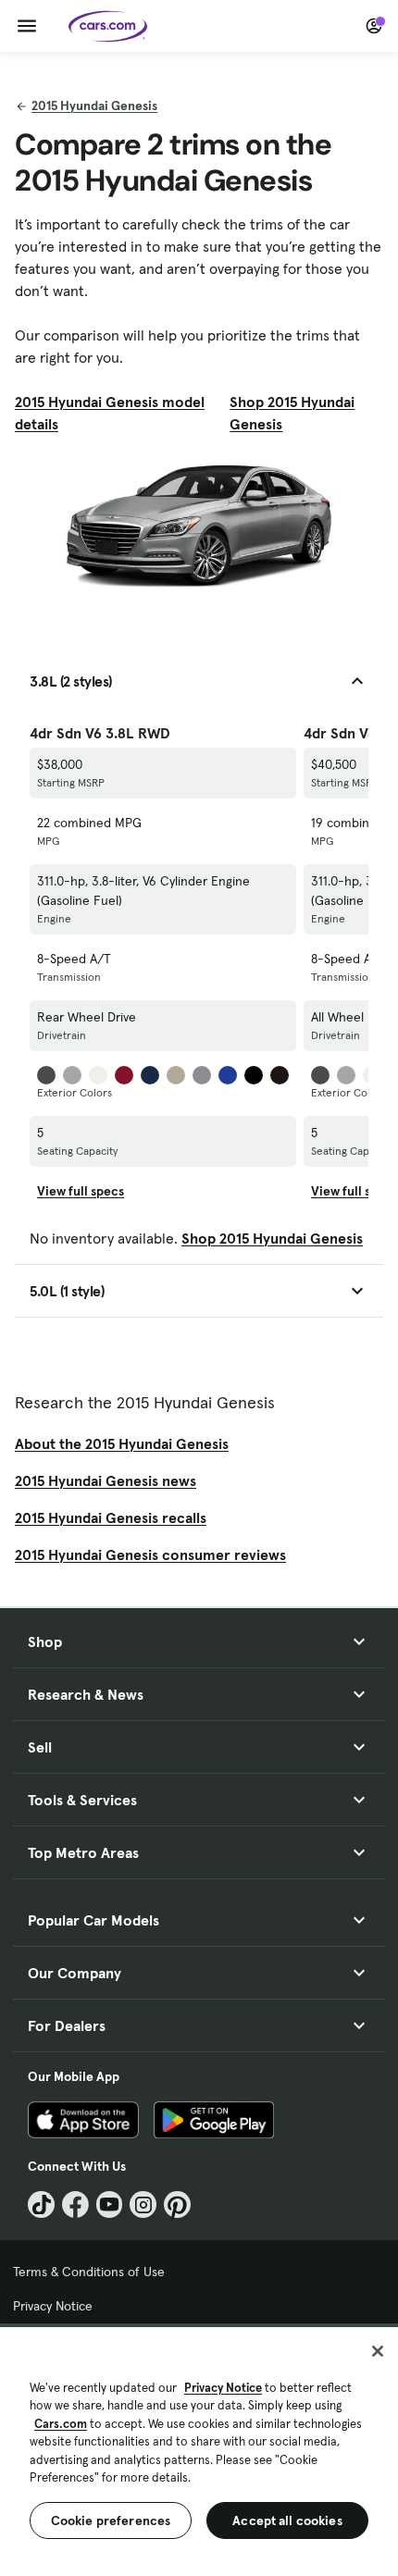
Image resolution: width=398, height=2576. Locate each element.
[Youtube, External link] (110, 2204)
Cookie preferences (111, 2520)
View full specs (81, 1191)
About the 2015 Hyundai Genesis (122, 1443)
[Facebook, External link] (75, 2204)
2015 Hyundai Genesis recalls (111, 1517)
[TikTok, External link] (41, 2204)
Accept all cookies (287, 2520)
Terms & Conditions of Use (89, 2272)
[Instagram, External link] (143, 2204)
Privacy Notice (53, 2306)
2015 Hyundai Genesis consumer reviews (150, 1554)
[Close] (378, 2351)
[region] (199, 2450)
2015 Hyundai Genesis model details (110, 413)
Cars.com (61, 2424)
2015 (94, 105)
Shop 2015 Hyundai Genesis (292, 413)
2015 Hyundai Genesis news (106, 1480)
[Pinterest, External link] (177, 2204)
